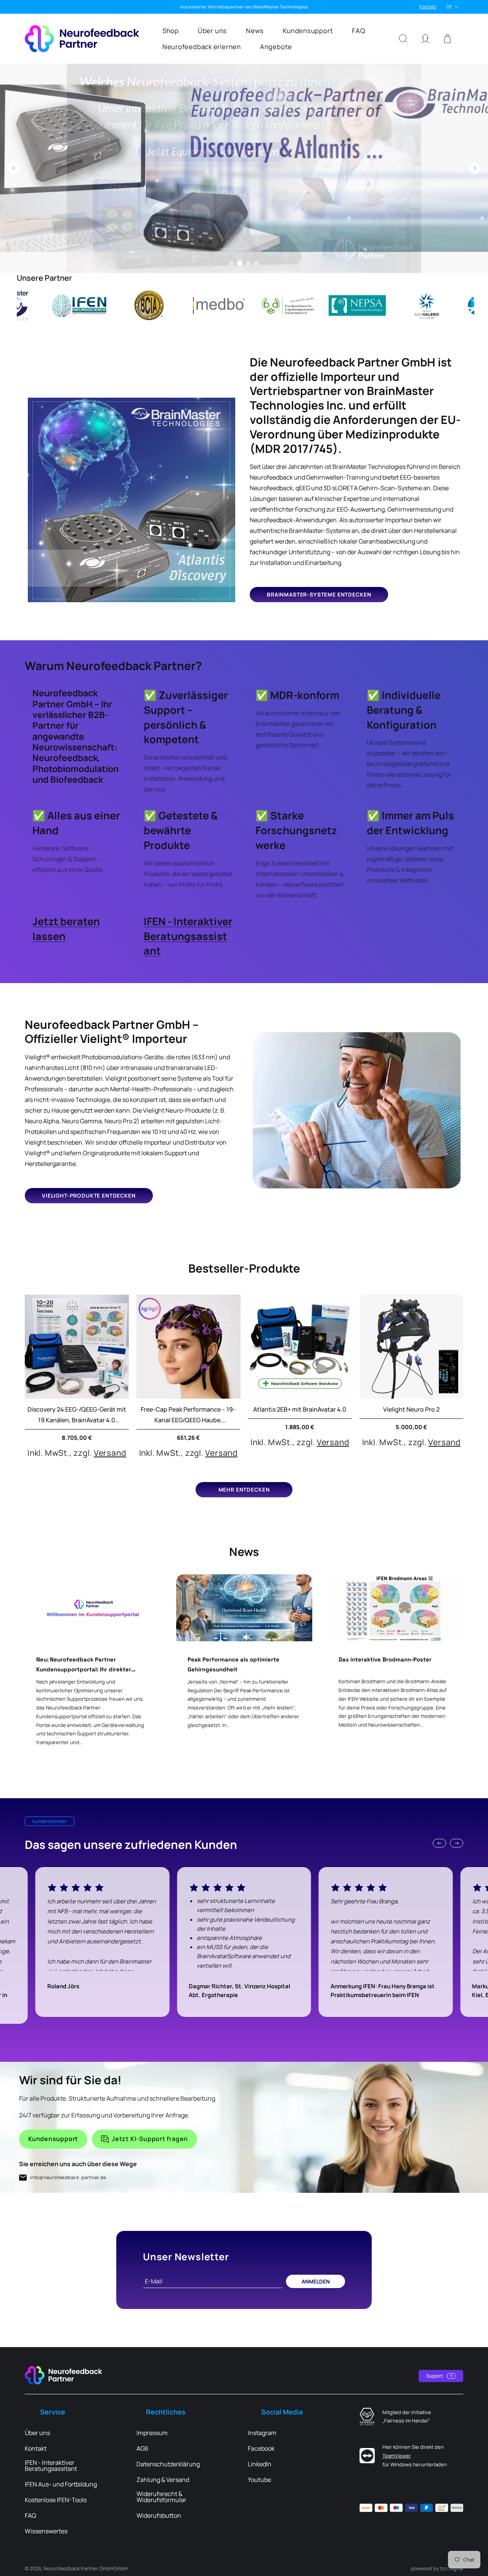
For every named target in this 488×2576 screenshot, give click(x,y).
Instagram (262, 2433)
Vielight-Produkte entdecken (89, 1195)
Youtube (259, 2480)
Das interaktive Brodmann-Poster (385, 1659)
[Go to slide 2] (240, 263)
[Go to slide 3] (248, 263)
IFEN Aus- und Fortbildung (61, 2484)
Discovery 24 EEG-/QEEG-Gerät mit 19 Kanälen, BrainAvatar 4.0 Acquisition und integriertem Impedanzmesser (77, 1415)
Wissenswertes (46, 2531)
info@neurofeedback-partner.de (68, 2177)
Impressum (152, 2433)
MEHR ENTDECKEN (244, 1489)
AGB (142, 2448)
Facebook (261, 2448)
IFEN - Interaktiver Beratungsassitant (51, 2466)
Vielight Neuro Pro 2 (411, 1409)
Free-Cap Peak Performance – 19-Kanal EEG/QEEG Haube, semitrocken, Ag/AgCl (188, 1415)
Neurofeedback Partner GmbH (79, 2568)
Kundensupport (53, 2139)
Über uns (37, 2433)
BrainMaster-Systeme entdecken (319, 594)
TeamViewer (397, 2456)
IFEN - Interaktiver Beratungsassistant (188, 936)
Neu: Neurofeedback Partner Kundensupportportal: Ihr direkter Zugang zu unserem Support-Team (84, 1665)
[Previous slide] (13, 168)
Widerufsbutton (159, 2515)
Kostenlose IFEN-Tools (56, 2500)
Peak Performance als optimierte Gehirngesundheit (234, 1664)
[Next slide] (475, 168)
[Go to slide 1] (231, 263)
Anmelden (316, 2281)
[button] (171, 30)
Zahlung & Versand (163, 2480)
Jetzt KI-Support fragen (150, 2139)
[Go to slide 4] (257, 263)
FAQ (30, 2515)
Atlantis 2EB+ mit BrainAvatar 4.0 (300, 1409)
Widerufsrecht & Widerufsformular (161, 2497)
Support (435, 2376)
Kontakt (428, 7)
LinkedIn (260, 2464)
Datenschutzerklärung (168, 2464)
